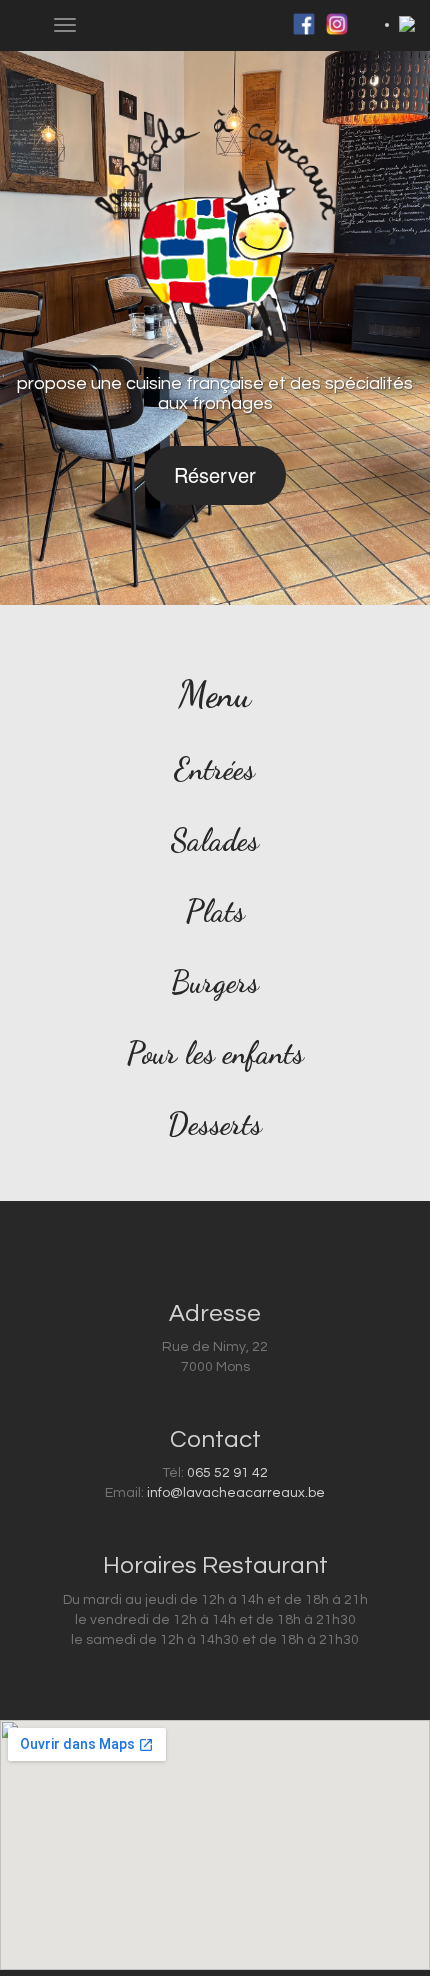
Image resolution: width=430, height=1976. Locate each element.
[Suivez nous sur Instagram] (337, 24)
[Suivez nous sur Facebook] (304, 24)
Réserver (215, 474)
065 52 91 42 (227, 1473)
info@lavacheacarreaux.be (236, 1493)
